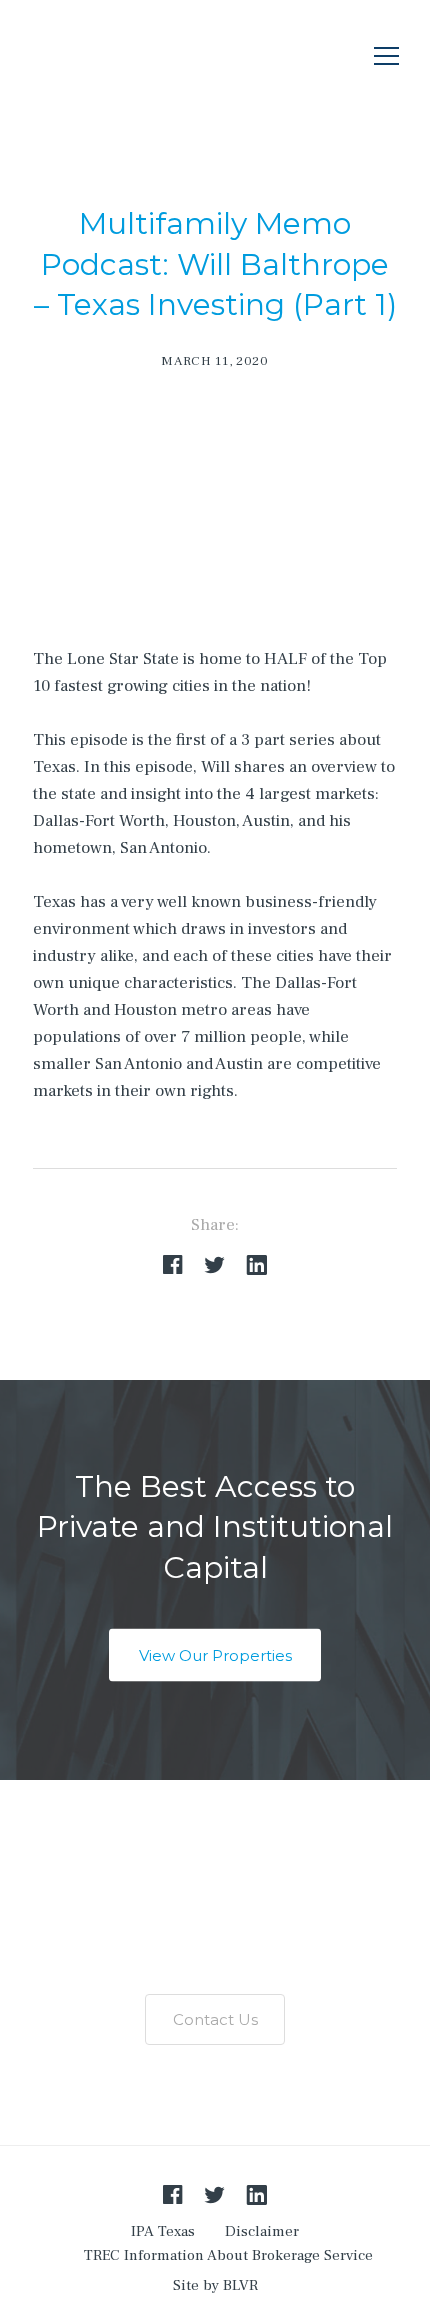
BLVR (240, 2285)
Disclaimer (262, 2231)
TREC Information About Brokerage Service (228, 2255)
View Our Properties (215, 1655)
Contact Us (215, 2019)
